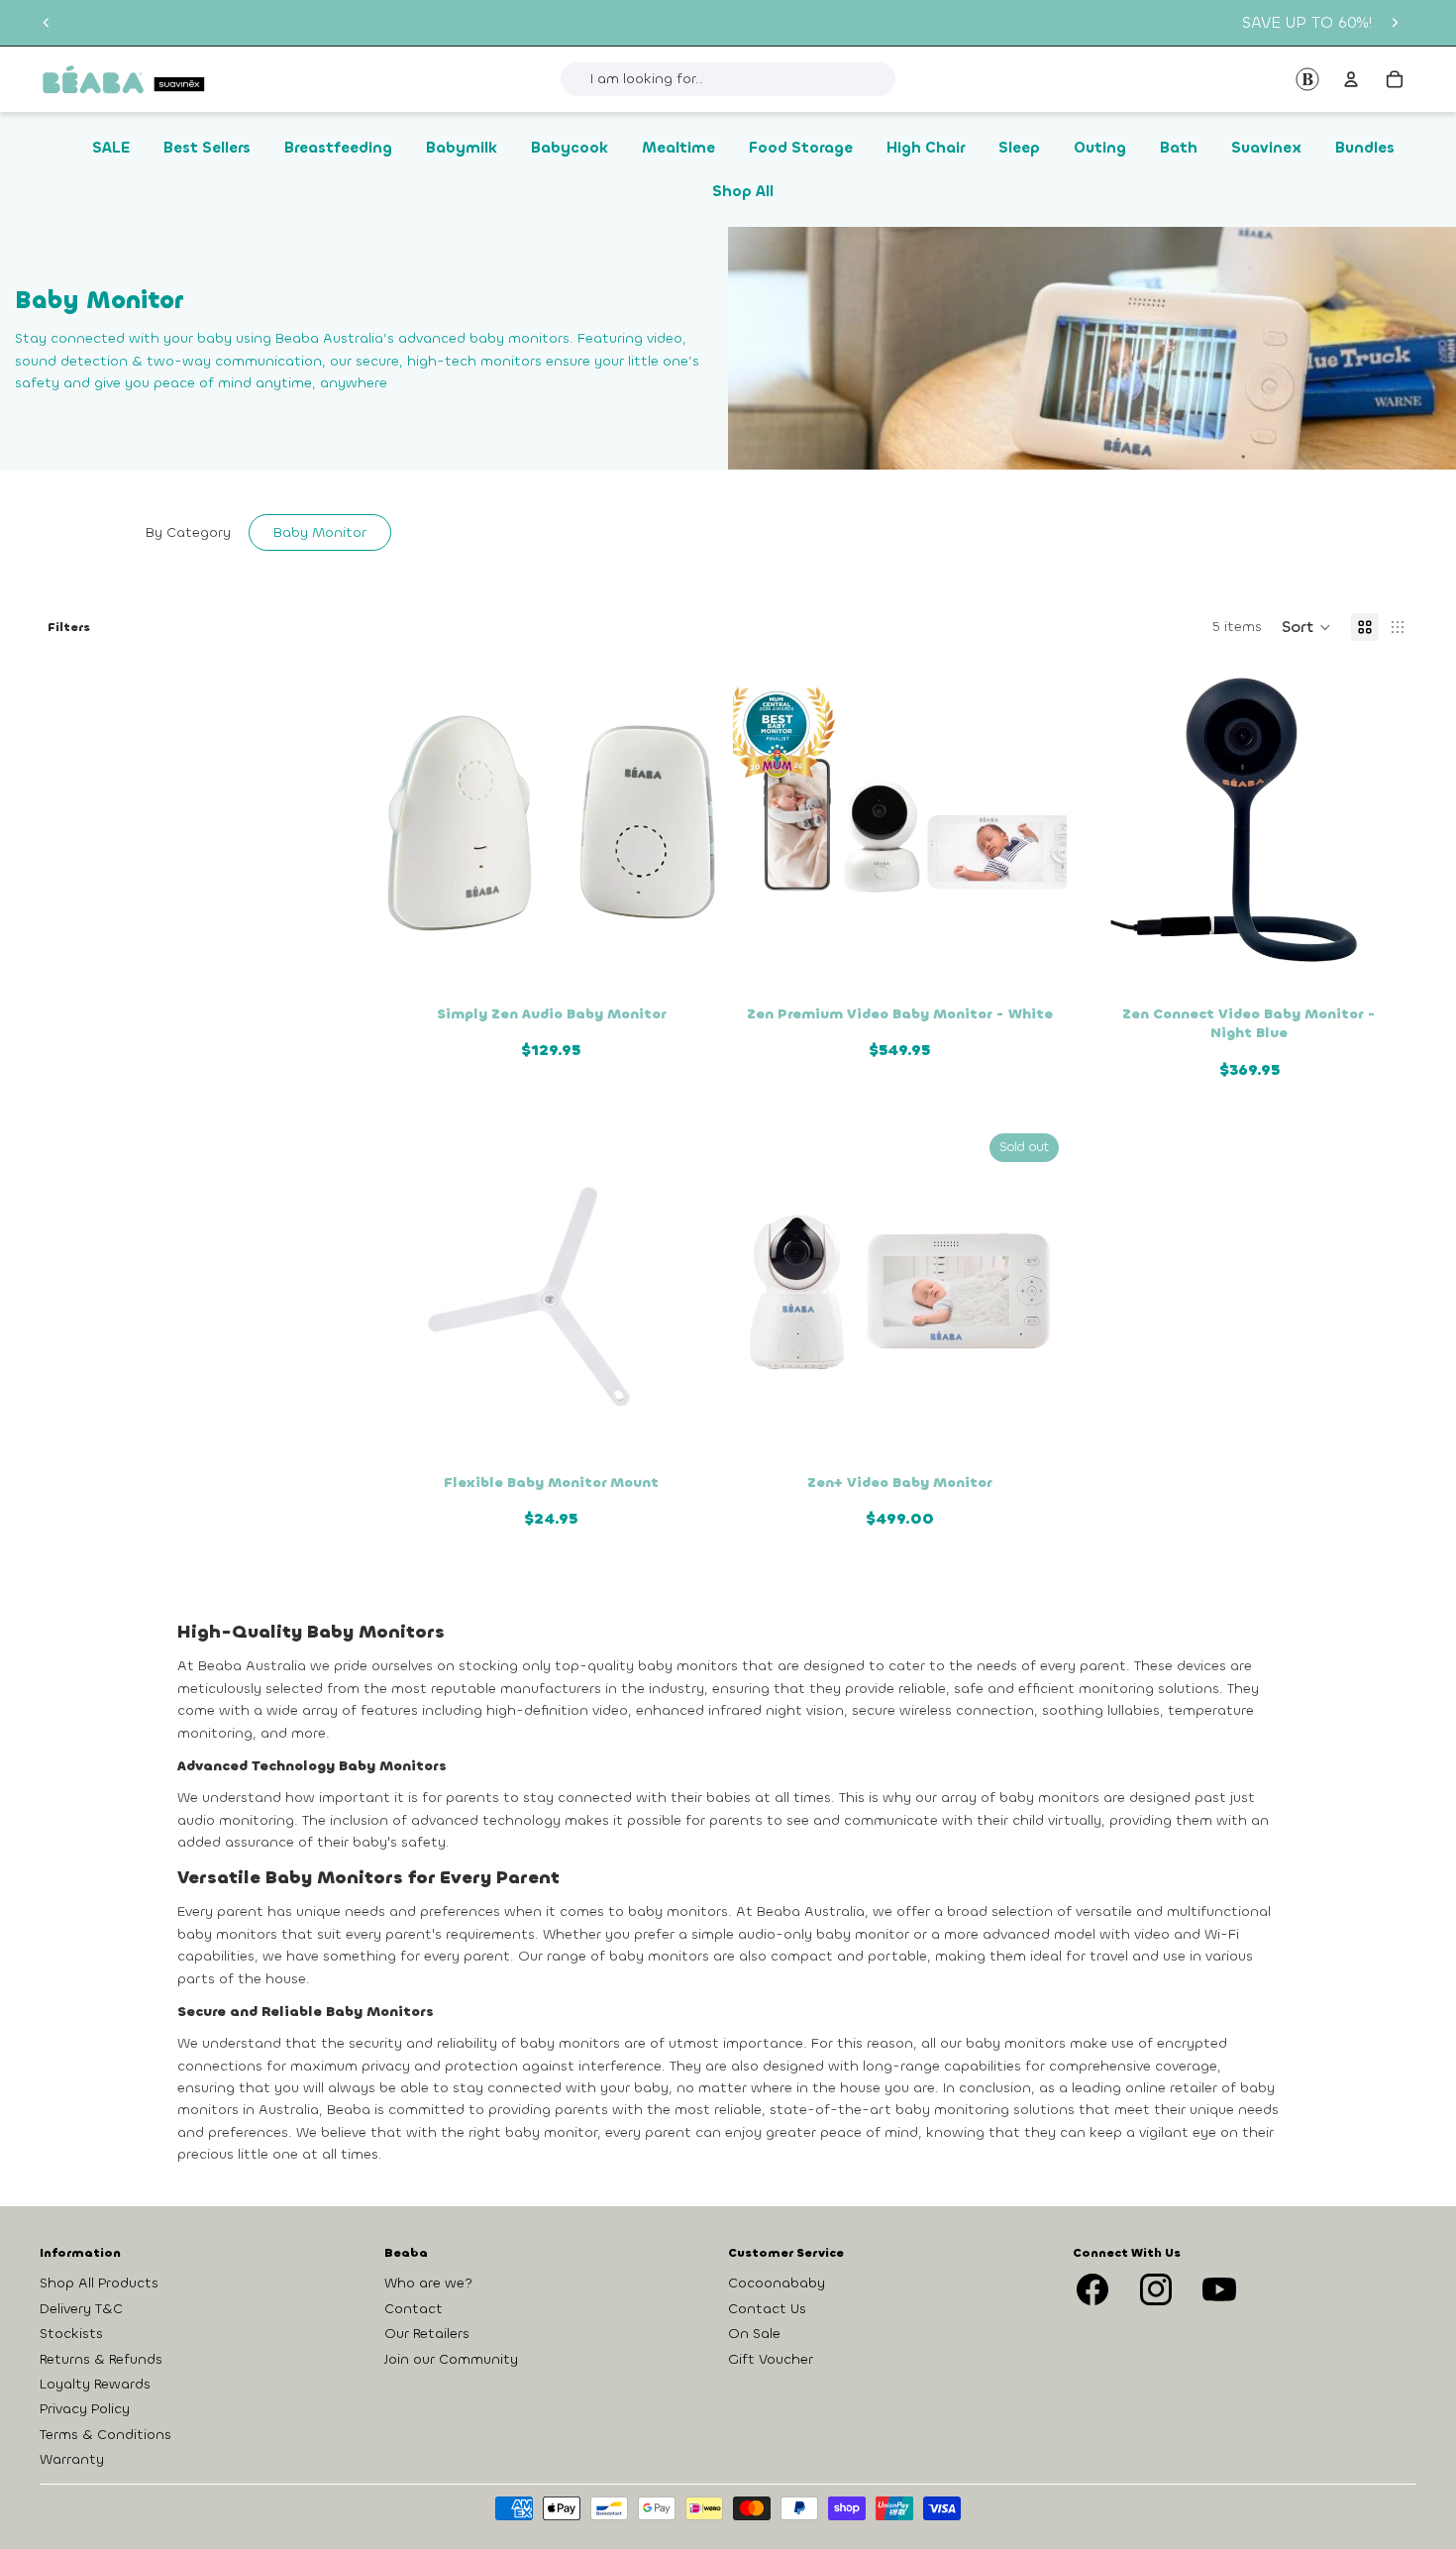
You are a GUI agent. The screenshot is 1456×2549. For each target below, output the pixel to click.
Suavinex (1266, 148)
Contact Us (767, 2308)
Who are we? (428, 2283)
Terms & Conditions (105, 2434)
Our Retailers (427, 2334)
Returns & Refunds (101, 2358)
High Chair (926, 148)
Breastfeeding (338, 148)
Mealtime (678, 148)
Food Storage (801, 148)
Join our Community (451, 2358)
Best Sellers (207, 148)
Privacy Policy (85, 2409)
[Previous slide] (47, 23)
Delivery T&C (81, 2308)
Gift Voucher (771, 2358)
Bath (1179, 148)
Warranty (72, 2459)
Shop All (743, 191)
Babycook (570, 148)
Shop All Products (99, 2283)
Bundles (1365, 148)
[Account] (1351, 79)
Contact (414, 2308)
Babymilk (462, 148)
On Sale (754, 2334)
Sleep (1019, 148)
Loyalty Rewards (95, 2384)
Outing (1100, 148)
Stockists (71, 2334)
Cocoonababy (777, 2283)
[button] (1306, 627)
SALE (111, 148)
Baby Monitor (320, 532)
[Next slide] (1395, 23)
